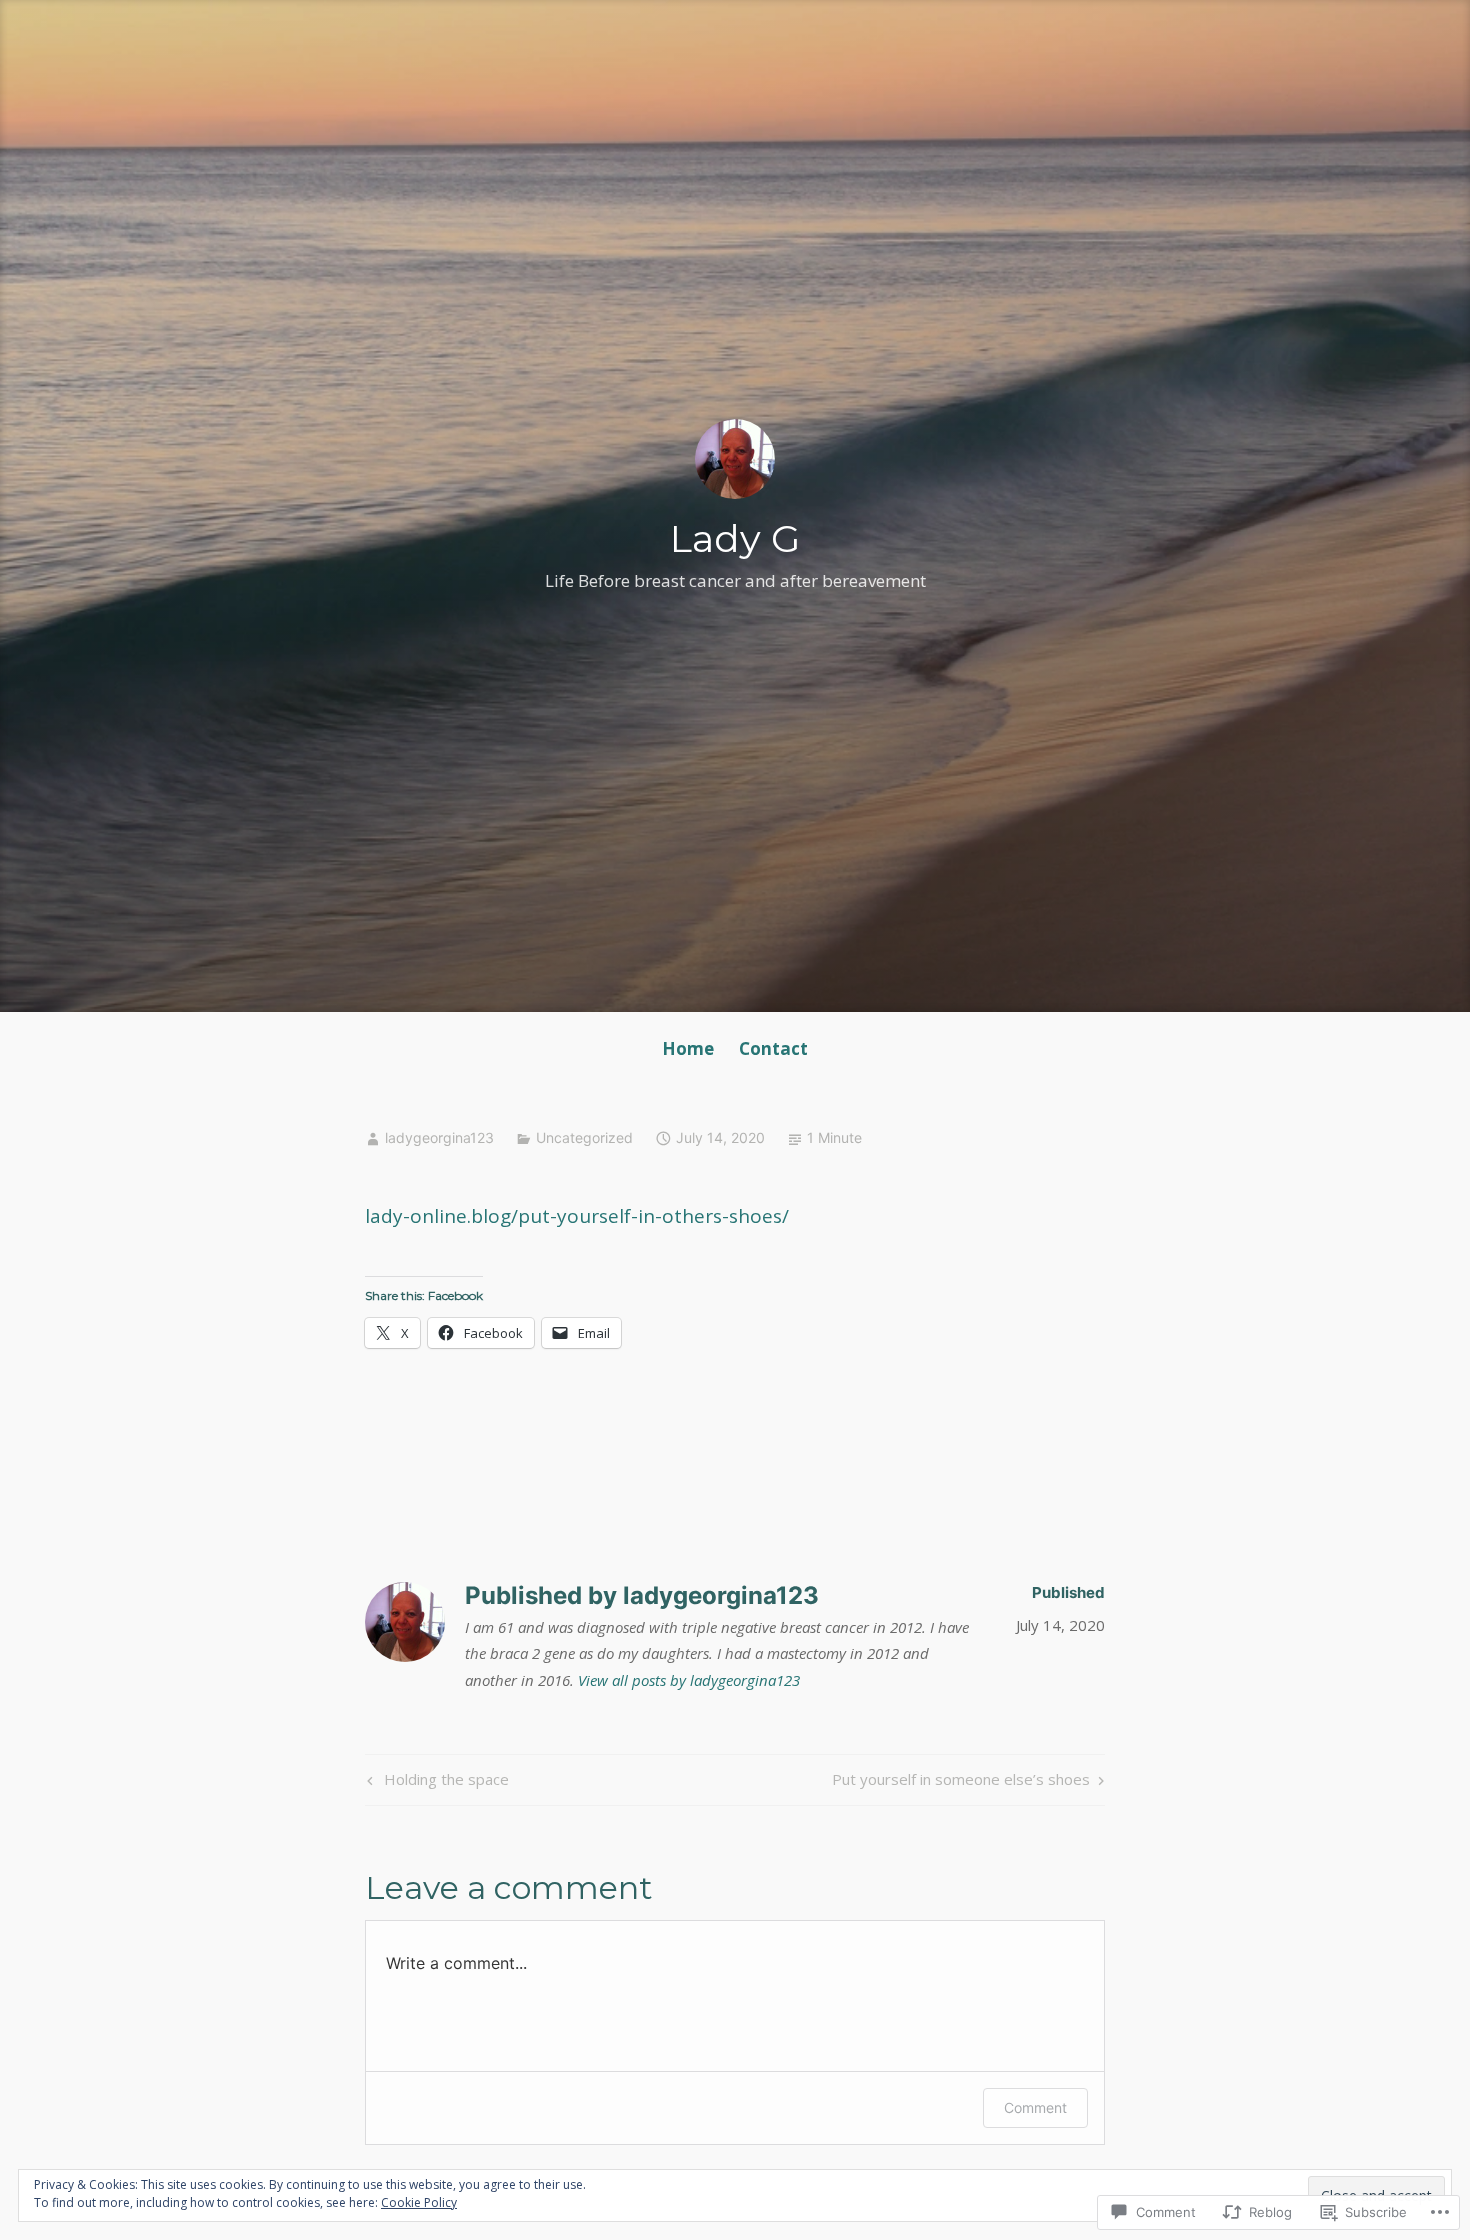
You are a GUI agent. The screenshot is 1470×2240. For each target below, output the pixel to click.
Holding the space (435, 1782)
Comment (1035, 2107)
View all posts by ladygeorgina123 (689, 1680)
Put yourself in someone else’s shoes (961, 1782)
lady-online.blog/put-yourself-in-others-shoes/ (577, 1216)
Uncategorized (584, 1137)
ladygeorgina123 (439, 1137)
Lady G (735, 538)
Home (688, 1048)
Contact (773, 1048)
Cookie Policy (419, 2202)
